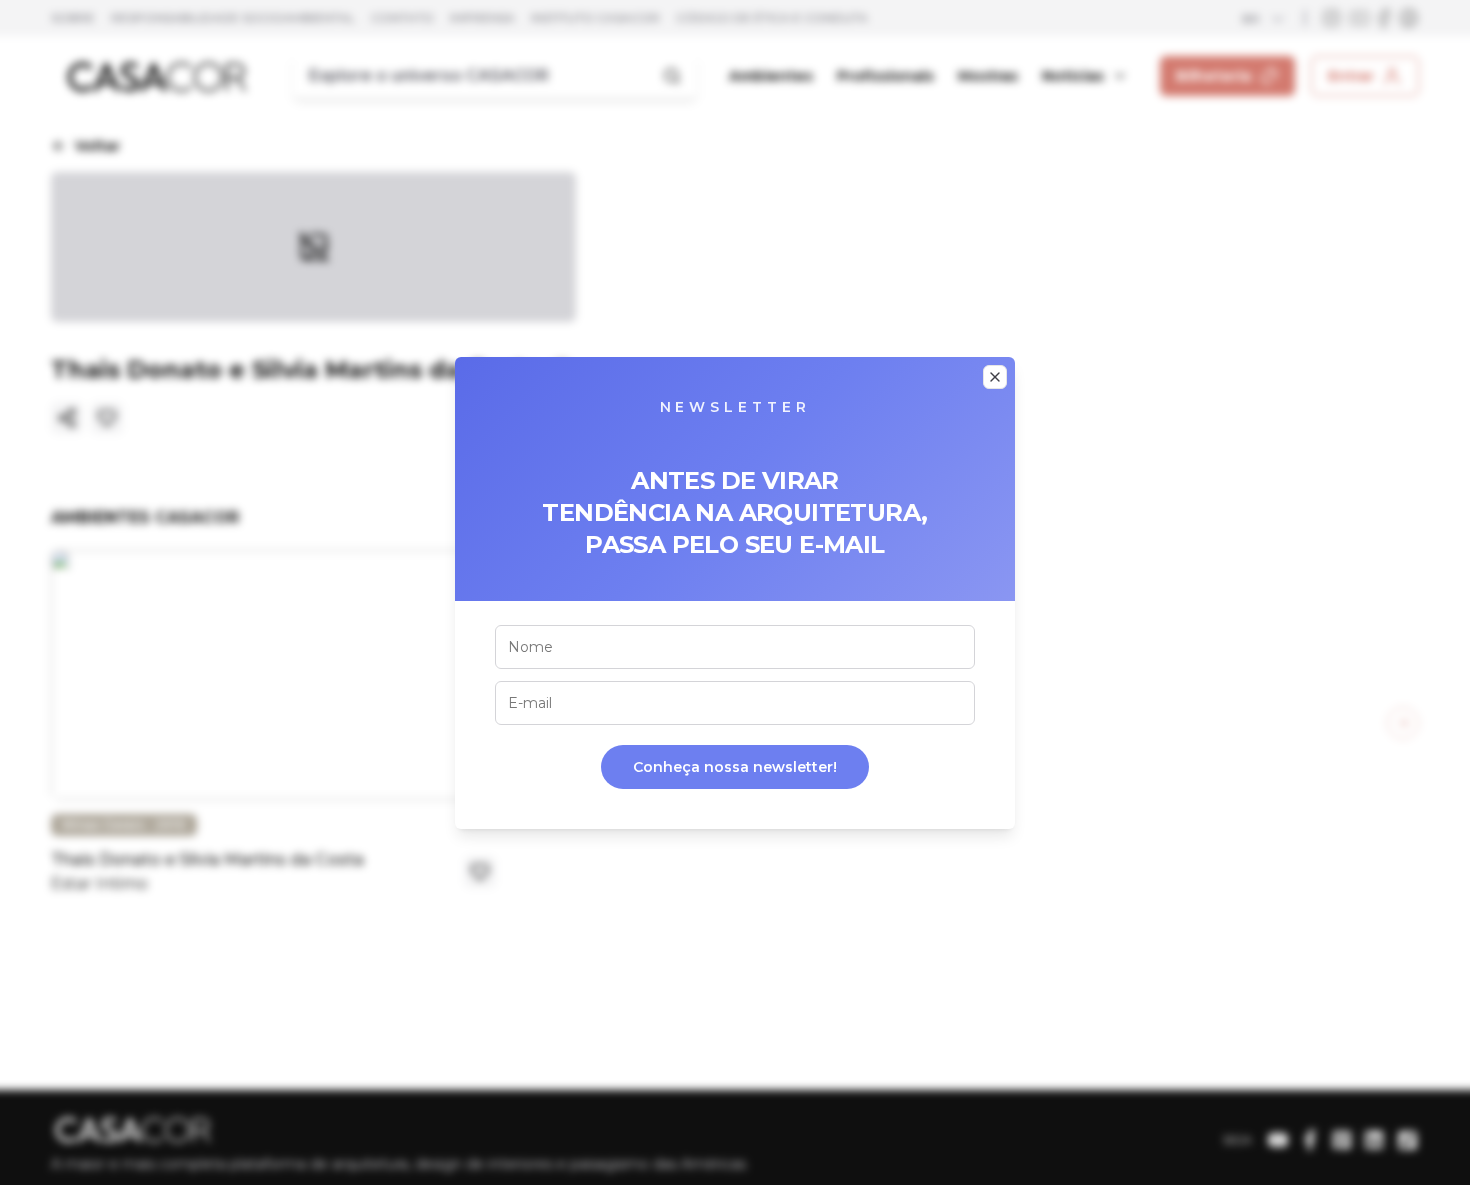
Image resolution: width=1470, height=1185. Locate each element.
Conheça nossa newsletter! (735, 767)
